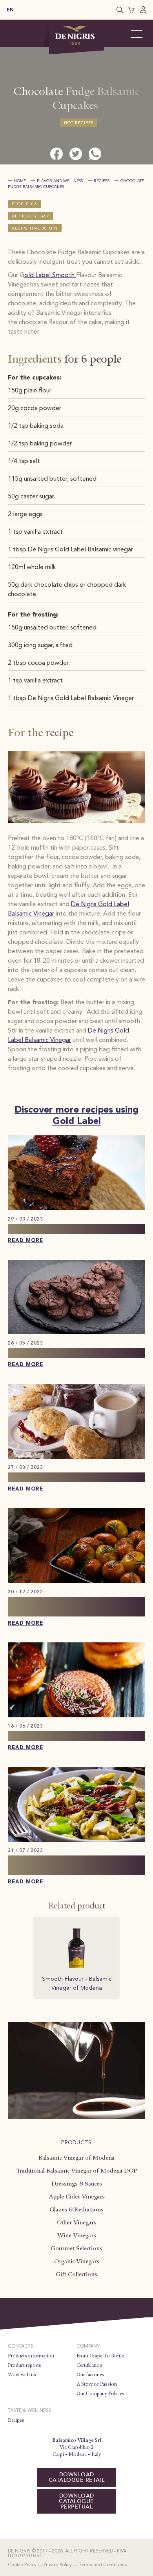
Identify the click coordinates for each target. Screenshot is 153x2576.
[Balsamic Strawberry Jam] (76, 1457)
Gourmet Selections (76, 2248)
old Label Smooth (50, 275)
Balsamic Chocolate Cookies (58, 1353)
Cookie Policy (22, 2565)
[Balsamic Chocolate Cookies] (76, 1333)
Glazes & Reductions (76, 2209)
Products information (31, 2356)
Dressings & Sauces (77, 2184)
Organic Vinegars (77, 2261)
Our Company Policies (100, 2394)
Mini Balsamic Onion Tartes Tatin (68, 1736)
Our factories (90, 2375)
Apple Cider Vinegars (77, 2197)
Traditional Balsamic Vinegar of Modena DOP (76, 2171)
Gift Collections (76, 2274)
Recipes (102, 181)
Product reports (25, 2365)
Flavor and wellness (60, 181)
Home (20, 181)
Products (76, 2143)
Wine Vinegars (77, 2235)
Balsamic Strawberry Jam (52, 1477)
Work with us (22, 2375)
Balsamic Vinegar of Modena (76, 2158)
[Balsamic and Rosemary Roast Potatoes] (76, 1582)
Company (88, 2346)
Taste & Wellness (30, 2411)
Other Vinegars (77, 2222)
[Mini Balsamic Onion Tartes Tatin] (76, 1716)
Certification (89, 2365)
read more (25, 1241)
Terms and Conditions (103, 2565)
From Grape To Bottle (100, 2356)
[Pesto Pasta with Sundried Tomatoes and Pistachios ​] (76, 1840)
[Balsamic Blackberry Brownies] (76, 1209)
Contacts (21, 2346)
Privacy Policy (58, 2565)
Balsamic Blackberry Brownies (61, 1229)
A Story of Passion (97, 2384)
